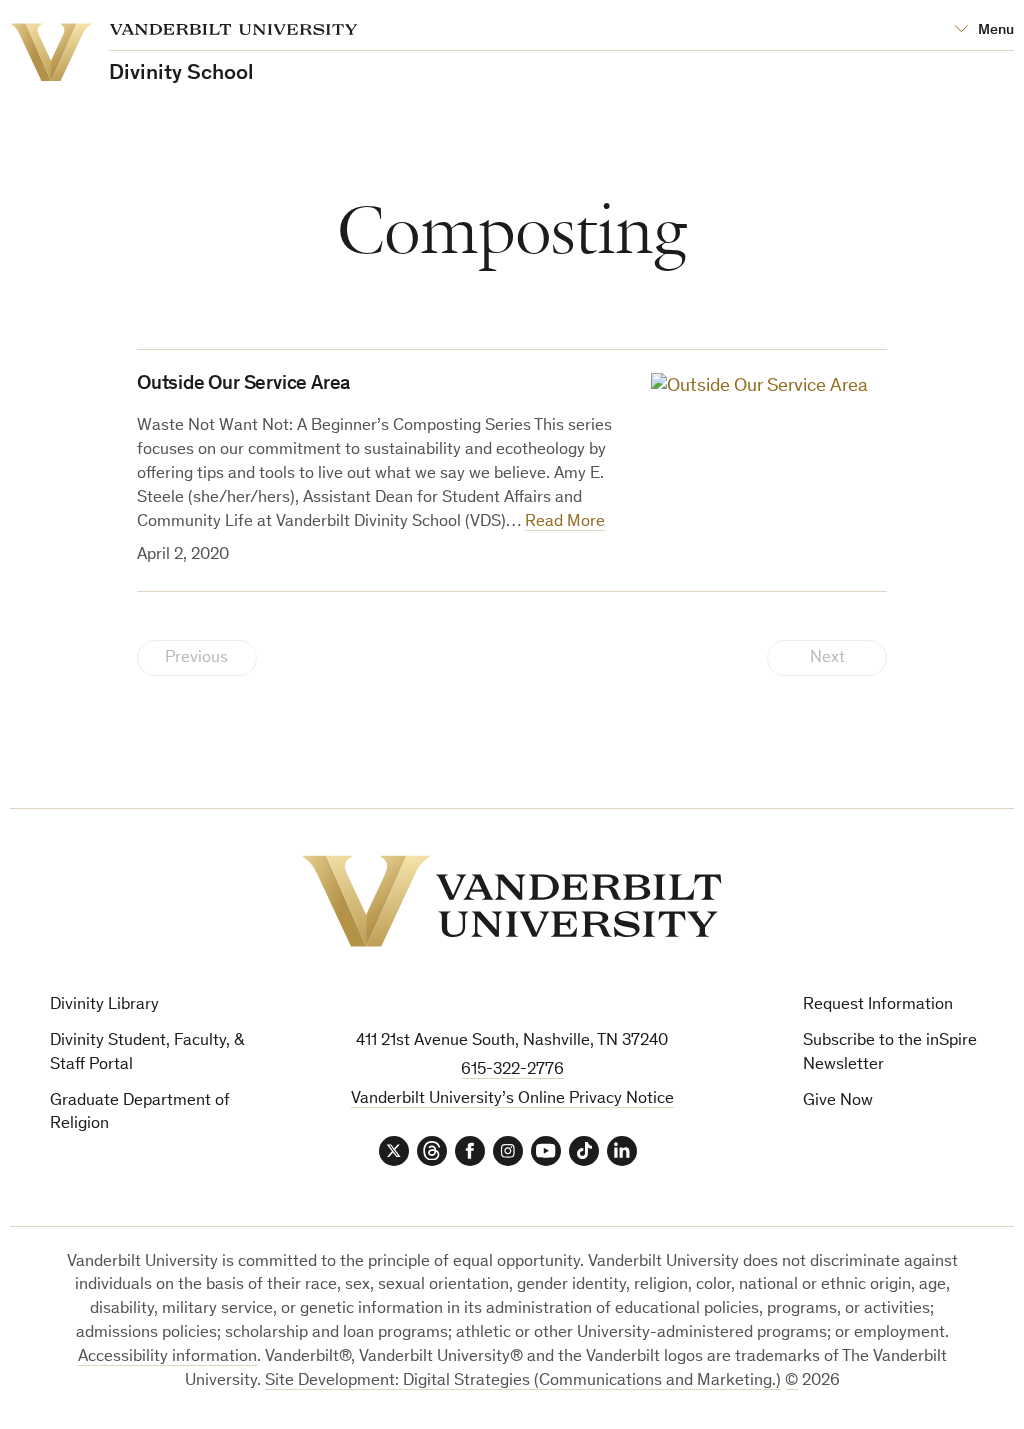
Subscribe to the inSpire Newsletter (890, 1053)
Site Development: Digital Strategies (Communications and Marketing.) (523, 1381)
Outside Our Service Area (243, 385)
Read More (565, 522)
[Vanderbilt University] (512, 901)
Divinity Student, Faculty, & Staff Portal (147, 1053)
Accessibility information (167, 1357)
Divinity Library (104, 1005)
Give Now (838, 1101)
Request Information (878, 1005)
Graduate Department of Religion (140, 1113)
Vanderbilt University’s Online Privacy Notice (512, 1099)
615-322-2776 (512, 1070)
